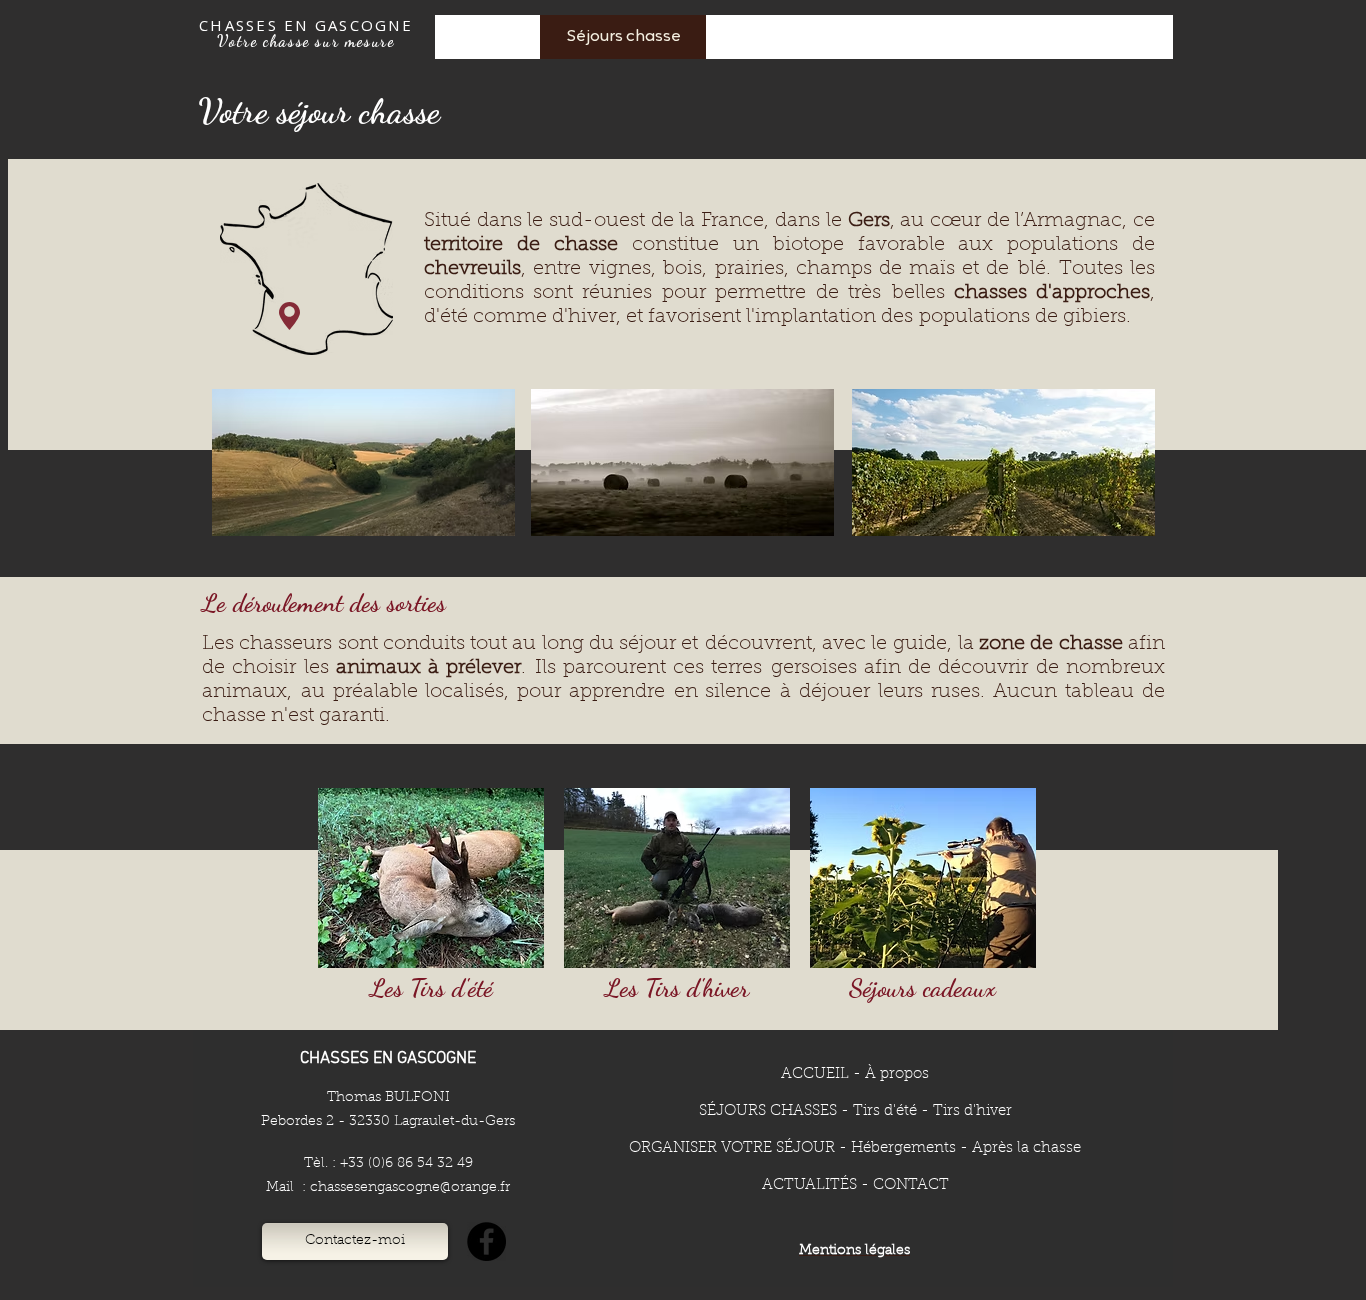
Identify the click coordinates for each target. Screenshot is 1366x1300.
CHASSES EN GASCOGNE (306, 25)
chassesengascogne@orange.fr (410, 1188)
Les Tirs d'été (431, 988)
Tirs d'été (885, 1111)
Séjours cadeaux (922, 988)
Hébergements (903, 1148)
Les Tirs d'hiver (677, 988)
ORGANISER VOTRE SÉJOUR (732, 1148)
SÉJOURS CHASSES (768, 1111)
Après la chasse (1026, 1148)
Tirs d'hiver (972, 1111)
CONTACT (911, 1185)
